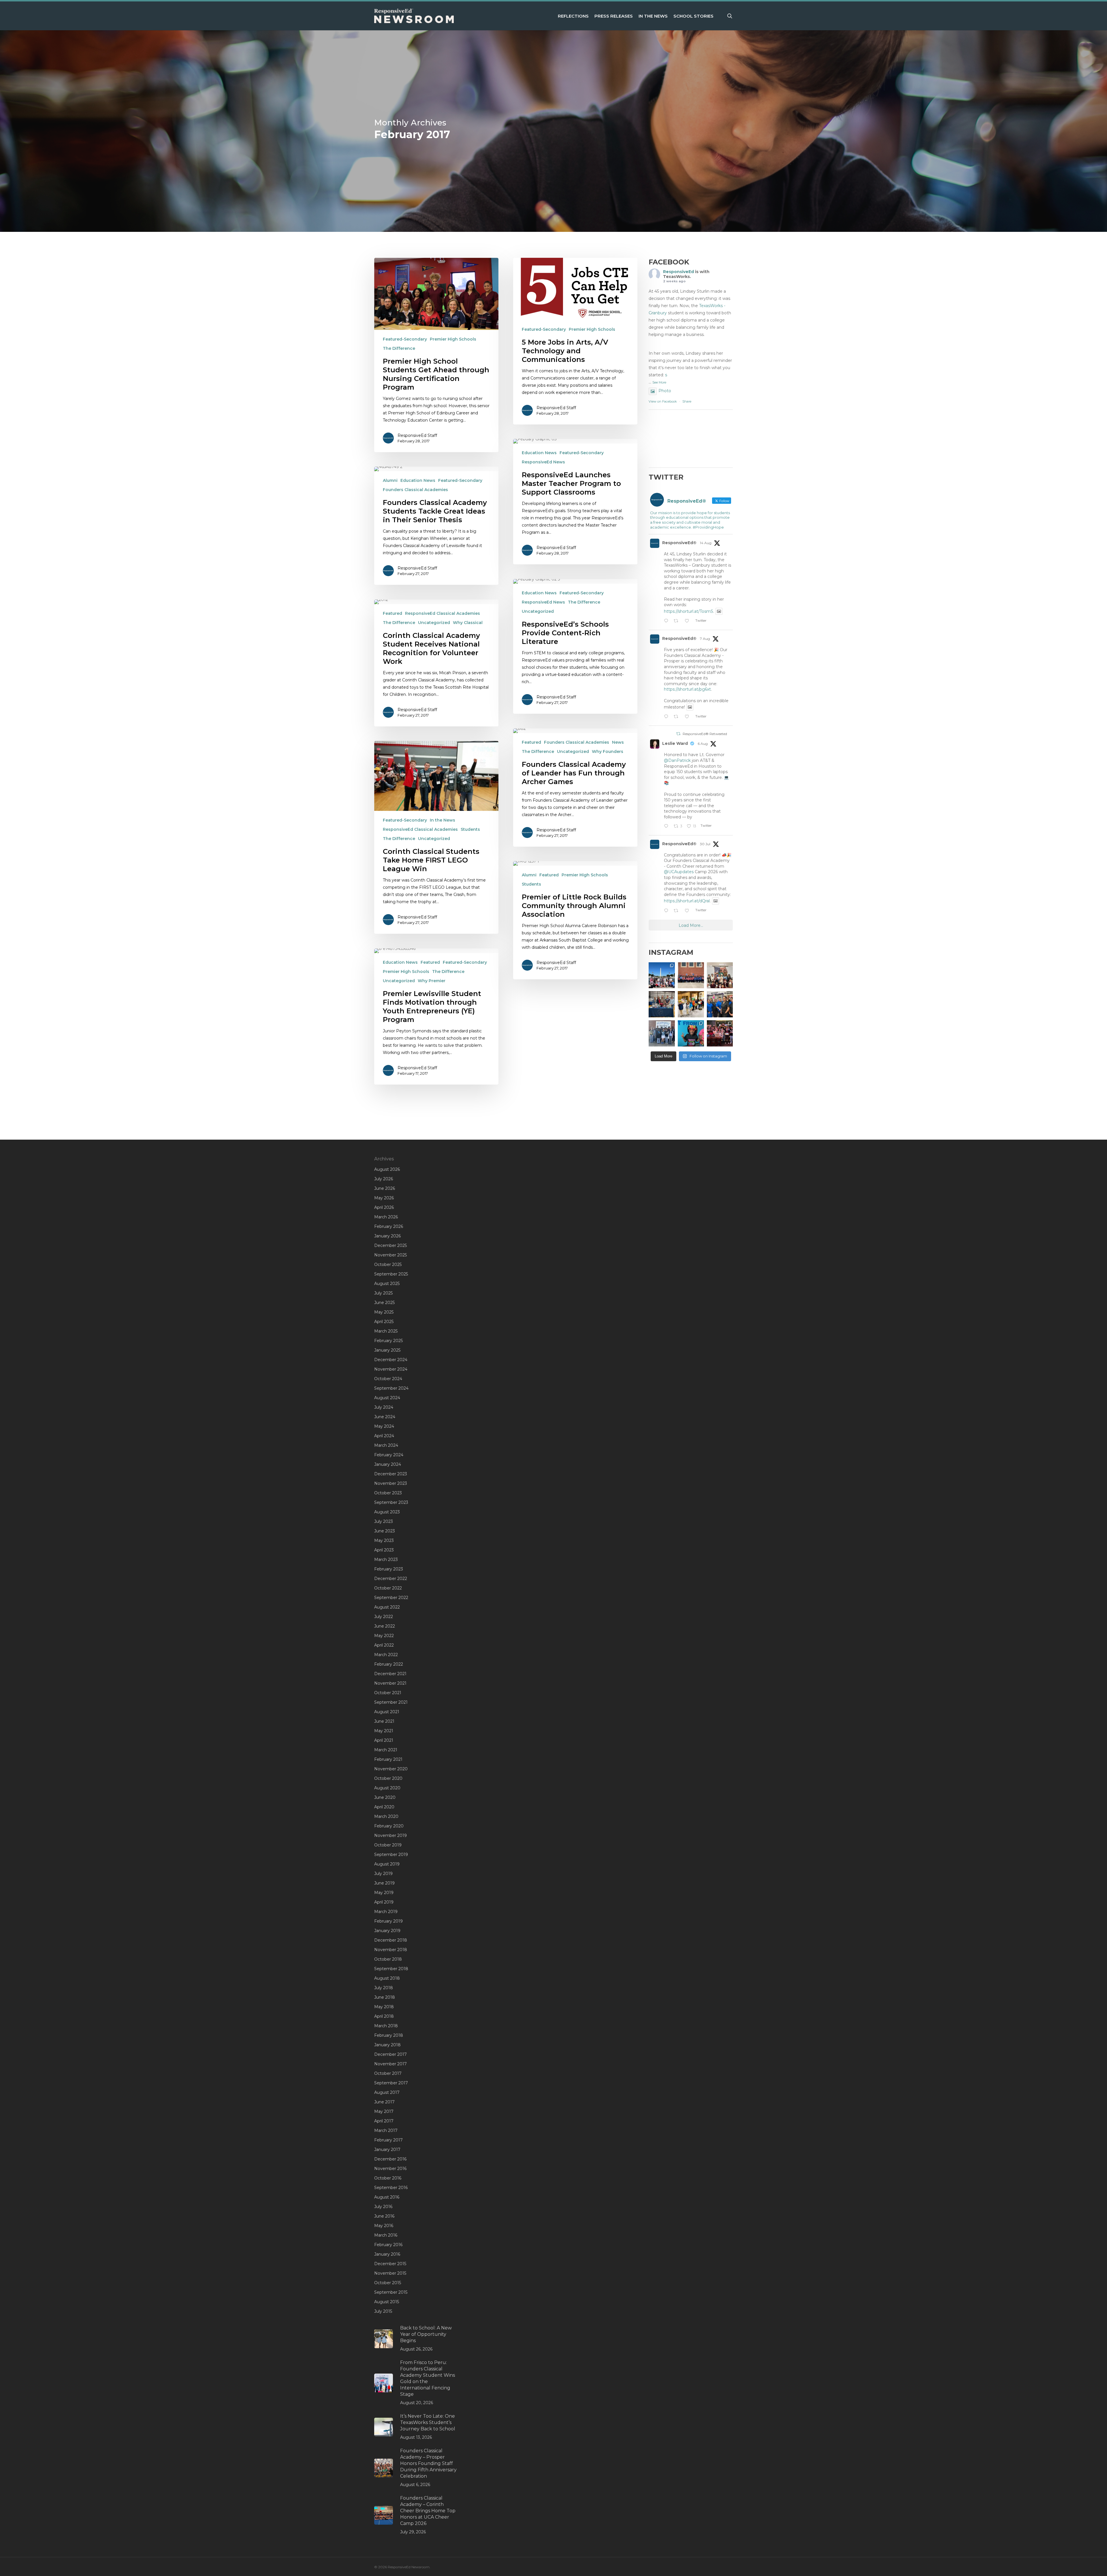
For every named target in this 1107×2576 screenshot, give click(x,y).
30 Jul (705, 844)
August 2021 (387, 1712)
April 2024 (384, 1436)
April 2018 (384, 2016)
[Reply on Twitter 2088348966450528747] (667, 621)
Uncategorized (538, 611)
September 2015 (391, 2292)
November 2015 (390, 2273)
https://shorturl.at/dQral (687, 901)
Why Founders (608, 751)
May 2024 (384, 1426)
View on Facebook (663, 401)
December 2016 (390, 2159)
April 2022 (384, 1645)
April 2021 (384, 1740)
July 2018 (384, 1988)
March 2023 (386, 1559)
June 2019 (384, 1883)
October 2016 (388, 2178)
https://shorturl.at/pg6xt (687, 689)
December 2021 (390, 1674)
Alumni (390, 480)
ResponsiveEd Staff (417, 435)
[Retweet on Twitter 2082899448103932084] (678, 911)
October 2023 (388, 1493)
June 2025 (384, 1303)
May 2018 (384, 2007)
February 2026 (389, 1226)
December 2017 (390, 2054)
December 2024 (391, 1360)
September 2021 (391, 1702)
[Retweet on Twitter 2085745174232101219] (678, 717)
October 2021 (388, 1693)
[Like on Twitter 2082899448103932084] (689, 911)
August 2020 (387, 1788)
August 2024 (387, 1398)
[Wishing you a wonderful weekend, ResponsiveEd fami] (662, 1004)
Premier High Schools (453, 339)
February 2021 (388, 1759)
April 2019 (384, 1902)
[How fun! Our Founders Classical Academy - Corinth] (662, 975)
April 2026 (384, 1207)
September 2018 (391, 1969)
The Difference (399, 348)
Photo (665, 391)
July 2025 (383, 1293)
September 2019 (391, 1855)
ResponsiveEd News (543, 462)
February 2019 (388, 1921)
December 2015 (390, 2264)
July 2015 (383, 2311)
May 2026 (384, 1198)
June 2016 (384, 2216)
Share (687, 401)
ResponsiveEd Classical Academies (443, 613)
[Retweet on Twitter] (678, 734)
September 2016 (391, 2188)
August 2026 (387, 1169)
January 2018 (387, 2045)
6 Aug (703, 744)
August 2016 (387, 2197)
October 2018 (388, 1959)
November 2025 (390, 1255)
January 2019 (387, 1931)
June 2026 (385, 1188)
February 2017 (388, 2140)
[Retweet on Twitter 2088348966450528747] (678, 621)
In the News (443, 820)
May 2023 (384, 1540)
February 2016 (388, 2245)
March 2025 (386, 1331)
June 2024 (385, 1417)
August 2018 (387, 1978)
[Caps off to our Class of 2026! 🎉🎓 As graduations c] (691, 975)
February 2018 (389, 2035)
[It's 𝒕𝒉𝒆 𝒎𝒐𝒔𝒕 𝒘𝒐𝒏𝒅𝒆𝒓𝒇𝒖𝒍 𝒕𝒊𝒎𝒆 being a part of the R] (720, 1033)
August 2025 (387, 1284)
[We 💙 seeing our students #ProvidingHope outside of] (662, 1033)
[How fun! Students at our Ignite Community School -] (691, 1004)
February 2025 (388, 1341)
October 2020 (388, 1778)
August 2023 (387, 1512)
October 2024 (388, 1379)
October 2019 (388, 1845)
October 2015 (388, 2283)
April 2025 (384, 1322)
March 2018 (386, 2026)
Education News (539, 453)
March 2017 (386, 2130)
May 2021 (384, 1731)
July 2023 (384, 1521)
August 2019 (387, 1864)
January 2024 (388, 1464)
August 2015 (387, 2302)
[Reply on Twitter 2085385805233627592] (667, 827)
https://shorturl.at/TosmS (689, 611)
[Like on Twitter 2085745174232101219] (689, 717)
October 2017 (388, 2073)
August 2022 (387, 1607)
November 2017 (390, 2064)
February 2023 (389, 1569)
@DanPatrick (677, 760)
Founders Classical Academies (415, 490)
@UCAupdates (679, 872)
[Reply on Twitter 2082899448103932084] (667, 911)
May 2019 (384, 1893)
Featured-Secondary (405, 339)
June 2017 (384, 2102)
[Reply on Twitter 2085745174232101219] (667, 717)
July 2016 (383, 2207)
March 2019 (386, 1912)
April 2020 (384, 1807)
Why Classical (468, 623)
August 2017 (387, 2092)
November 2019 (390, 1835)
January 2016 (387, 2254)
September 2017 (391, 2083)
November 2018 (391, 1950)
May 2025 (384, 1312)
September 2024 (391, 1388)
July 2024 (384, 1407)
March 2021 (386, 1750)
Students (470, 829)
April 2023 (384, 1550)
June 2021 (384, 1721)
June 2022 (385, 1626)
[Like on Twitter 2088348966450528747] (689, 621)
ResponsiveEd (678, 272)
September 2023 (391, 1502)
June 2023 (385, 1531)
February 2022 (389, 1664)
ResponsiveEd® (679, 543)
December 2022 (391, 1579)
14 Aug (706, 543)
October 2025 (388, 1264)
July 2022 (384, 1617)
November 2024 (391, 1369)
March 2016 (386, 2235)
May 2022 (384, 1636)
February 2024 (389, 1455)
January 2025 (387, 1350)
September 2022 (391, 1598)
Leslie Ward (675, 743)
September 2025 (391, 1274)
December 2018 (391, 1940)
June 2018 (385, 1997)
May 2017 (384, 2111)
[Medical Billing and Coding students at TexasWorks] (720, 1004)
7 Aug (705, 639)
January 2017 (387, 2150)
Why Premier (432, 981)
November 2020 (391, 1769)
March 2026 (386, 1217)
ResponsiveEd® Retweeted (705, 734)
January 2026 (387, 1236)
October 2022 (388, 1588)
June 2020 (385, 1797)
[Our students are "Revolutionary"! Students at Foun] (720, 975)
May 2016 (384, 2226)
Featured (392, 613)
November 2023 (391, 1483)
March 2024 (386, 1445)
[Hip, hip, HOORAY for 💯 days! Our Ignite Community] (691, 1033)
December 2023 (391, 1474)
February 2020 (389, 1826)
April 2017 (384, 2121)
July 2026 (384, 1179)
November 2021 (390, 1683)
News (618, 742)
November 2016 (390, 2169)
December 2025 (390, 1245)
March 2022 (386, 1655)
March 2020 (386, 1816)
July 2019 (383, 1874)
